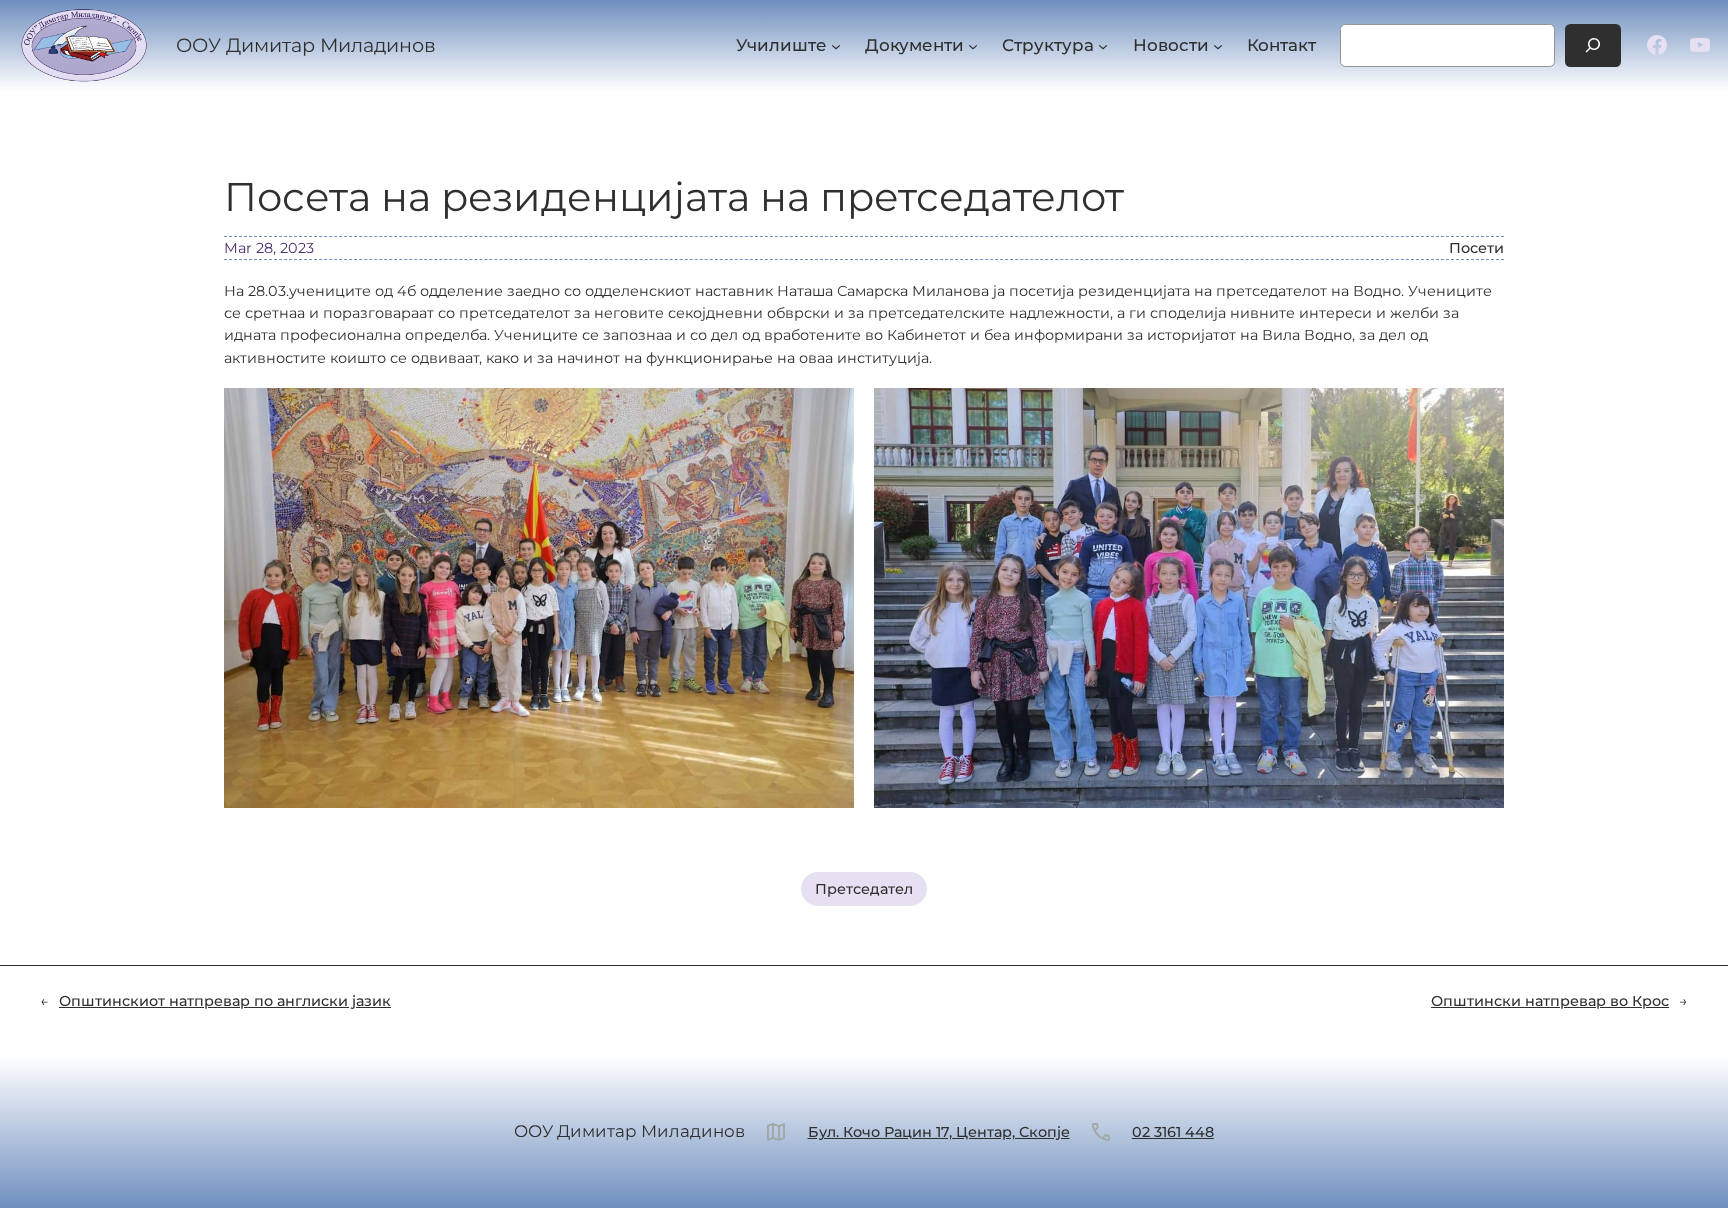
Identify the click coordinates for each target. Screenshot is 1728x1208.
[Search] (1593, 45)
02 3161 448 (1173, 1132)
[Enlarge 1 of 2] (828, 414)
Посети (1476, 248)
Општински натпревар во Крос (1550, 1001)
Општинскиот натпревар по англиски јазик (225, 1001)
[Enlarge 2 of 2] (1478, 414)
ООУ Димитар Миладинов (306, 45)
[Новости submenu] (1218, 45)
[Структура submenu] (1103, 45)
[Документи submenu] (973, 45)
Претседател (864, 889)
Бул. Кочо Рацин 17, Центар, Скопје (939, 1132)
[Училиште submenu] (836, 45)
